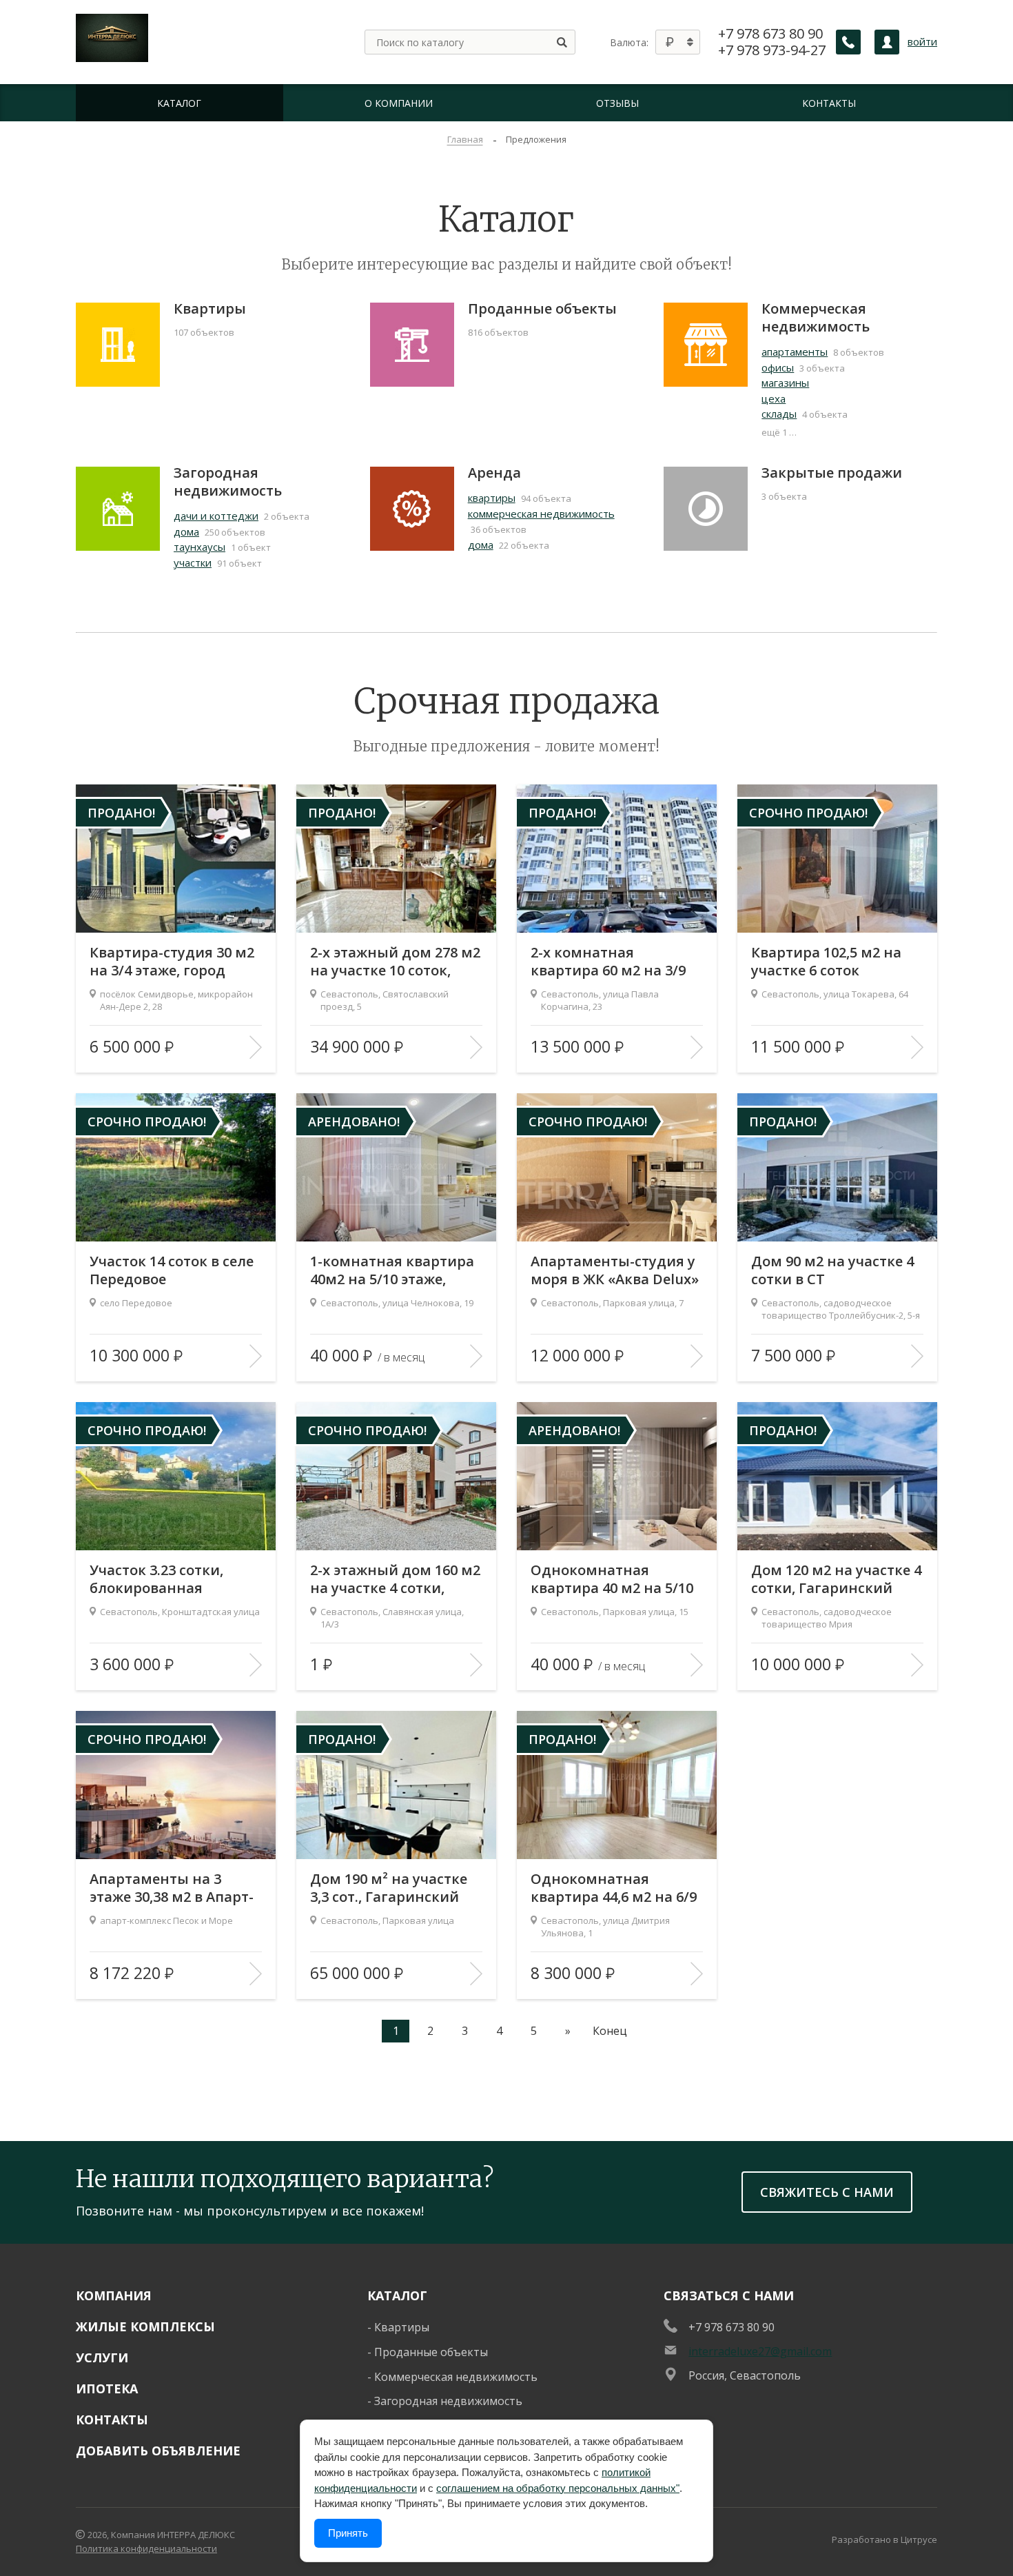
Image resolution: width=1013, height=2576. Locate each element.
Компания (114, 2295)
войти (922, 42)
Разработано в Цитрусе (884, 2539)
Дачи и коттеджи (216, 516)
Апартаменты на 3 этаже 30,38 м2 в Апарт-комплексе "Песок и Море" (172, 1888)
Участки (193, 562)
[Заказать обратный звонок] (848, 42)
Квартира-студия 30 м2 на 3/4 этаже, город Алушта (172, 962)
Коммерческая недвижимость (816, 318)
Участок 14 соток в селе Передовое (172, 1270)
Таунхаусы (199, 547)
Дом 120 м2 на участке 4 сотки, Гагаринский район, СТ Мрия (836, 1579)
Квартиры (210, 309)
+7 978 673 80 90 (770, 34)
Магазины (785, 383)
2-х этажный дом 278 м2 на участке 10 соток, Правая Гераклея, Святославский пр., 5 (395, 962)
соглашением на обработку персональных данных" (558, 2488)
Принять (348, 2533)
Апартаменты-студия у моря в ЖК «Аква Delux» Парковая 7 (615, 1270)
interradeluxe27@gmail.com (760, 2351)
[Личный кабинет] (887, 42)
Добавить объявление (158, 2451)
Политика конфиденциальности (146, 2548)
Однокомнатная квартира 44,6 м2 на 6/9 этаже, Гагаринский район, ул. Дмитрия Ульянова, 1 (614, 1888)
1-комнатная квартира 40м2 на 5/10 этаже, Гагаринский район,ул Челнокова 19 (392, 1270)
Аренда (494, 473)
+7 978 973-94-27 (772, 50)
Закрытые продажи (832, 473)
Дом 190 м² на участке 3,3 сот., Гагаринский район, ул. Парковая (389, 1888)
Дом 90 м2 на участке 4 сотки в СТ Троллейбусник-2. (832, 1270)
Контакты (112, 2420)
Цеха (774, 398)
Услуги (102, 2357)
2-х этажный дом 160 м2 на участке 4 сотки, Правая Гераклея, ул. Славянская (395, 1579)
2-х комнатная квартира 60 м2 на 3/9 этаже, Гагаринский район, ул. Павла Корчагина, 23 (608, 962)
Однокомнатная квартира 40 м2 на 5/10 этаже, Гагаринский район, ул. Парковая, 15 (614, 1579)
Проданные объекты (542, 309)
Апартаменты (795, 352)
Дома (186, 531)
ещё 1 (774, 432)
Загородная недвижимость (228, 482)
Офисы (778, 367)
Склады (779, 414)
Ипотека (107, 2389)
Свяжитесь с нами (827, 2192)
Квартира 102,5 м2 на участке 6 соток (826, 962)
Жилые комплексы (145, 2326)
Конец (610, 2031)
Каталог (397, 2295)
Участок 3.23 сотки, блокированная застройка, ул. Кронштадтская (156, 1579)
